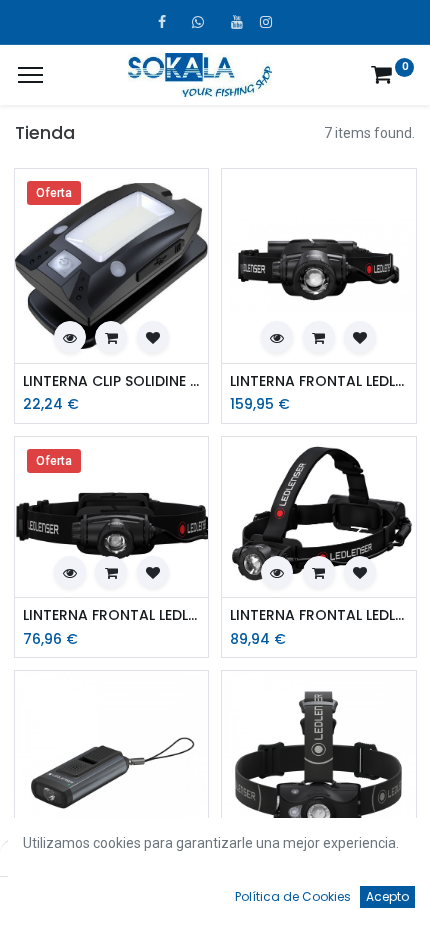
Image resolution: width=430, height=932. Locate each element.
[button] (70, 337)
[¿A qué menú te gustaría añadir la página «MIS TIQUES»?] (30, 75)
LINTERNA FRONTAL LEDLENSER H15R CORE (319, 381)
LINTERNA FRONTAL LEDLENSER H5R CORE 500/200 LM (112, 615)
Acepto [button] (387, 896)
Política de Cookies (293, 896)
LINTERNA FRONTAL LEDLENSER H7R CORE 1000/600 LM (319, 615)
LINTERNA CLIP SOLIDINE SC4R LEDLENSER (112, 381)
